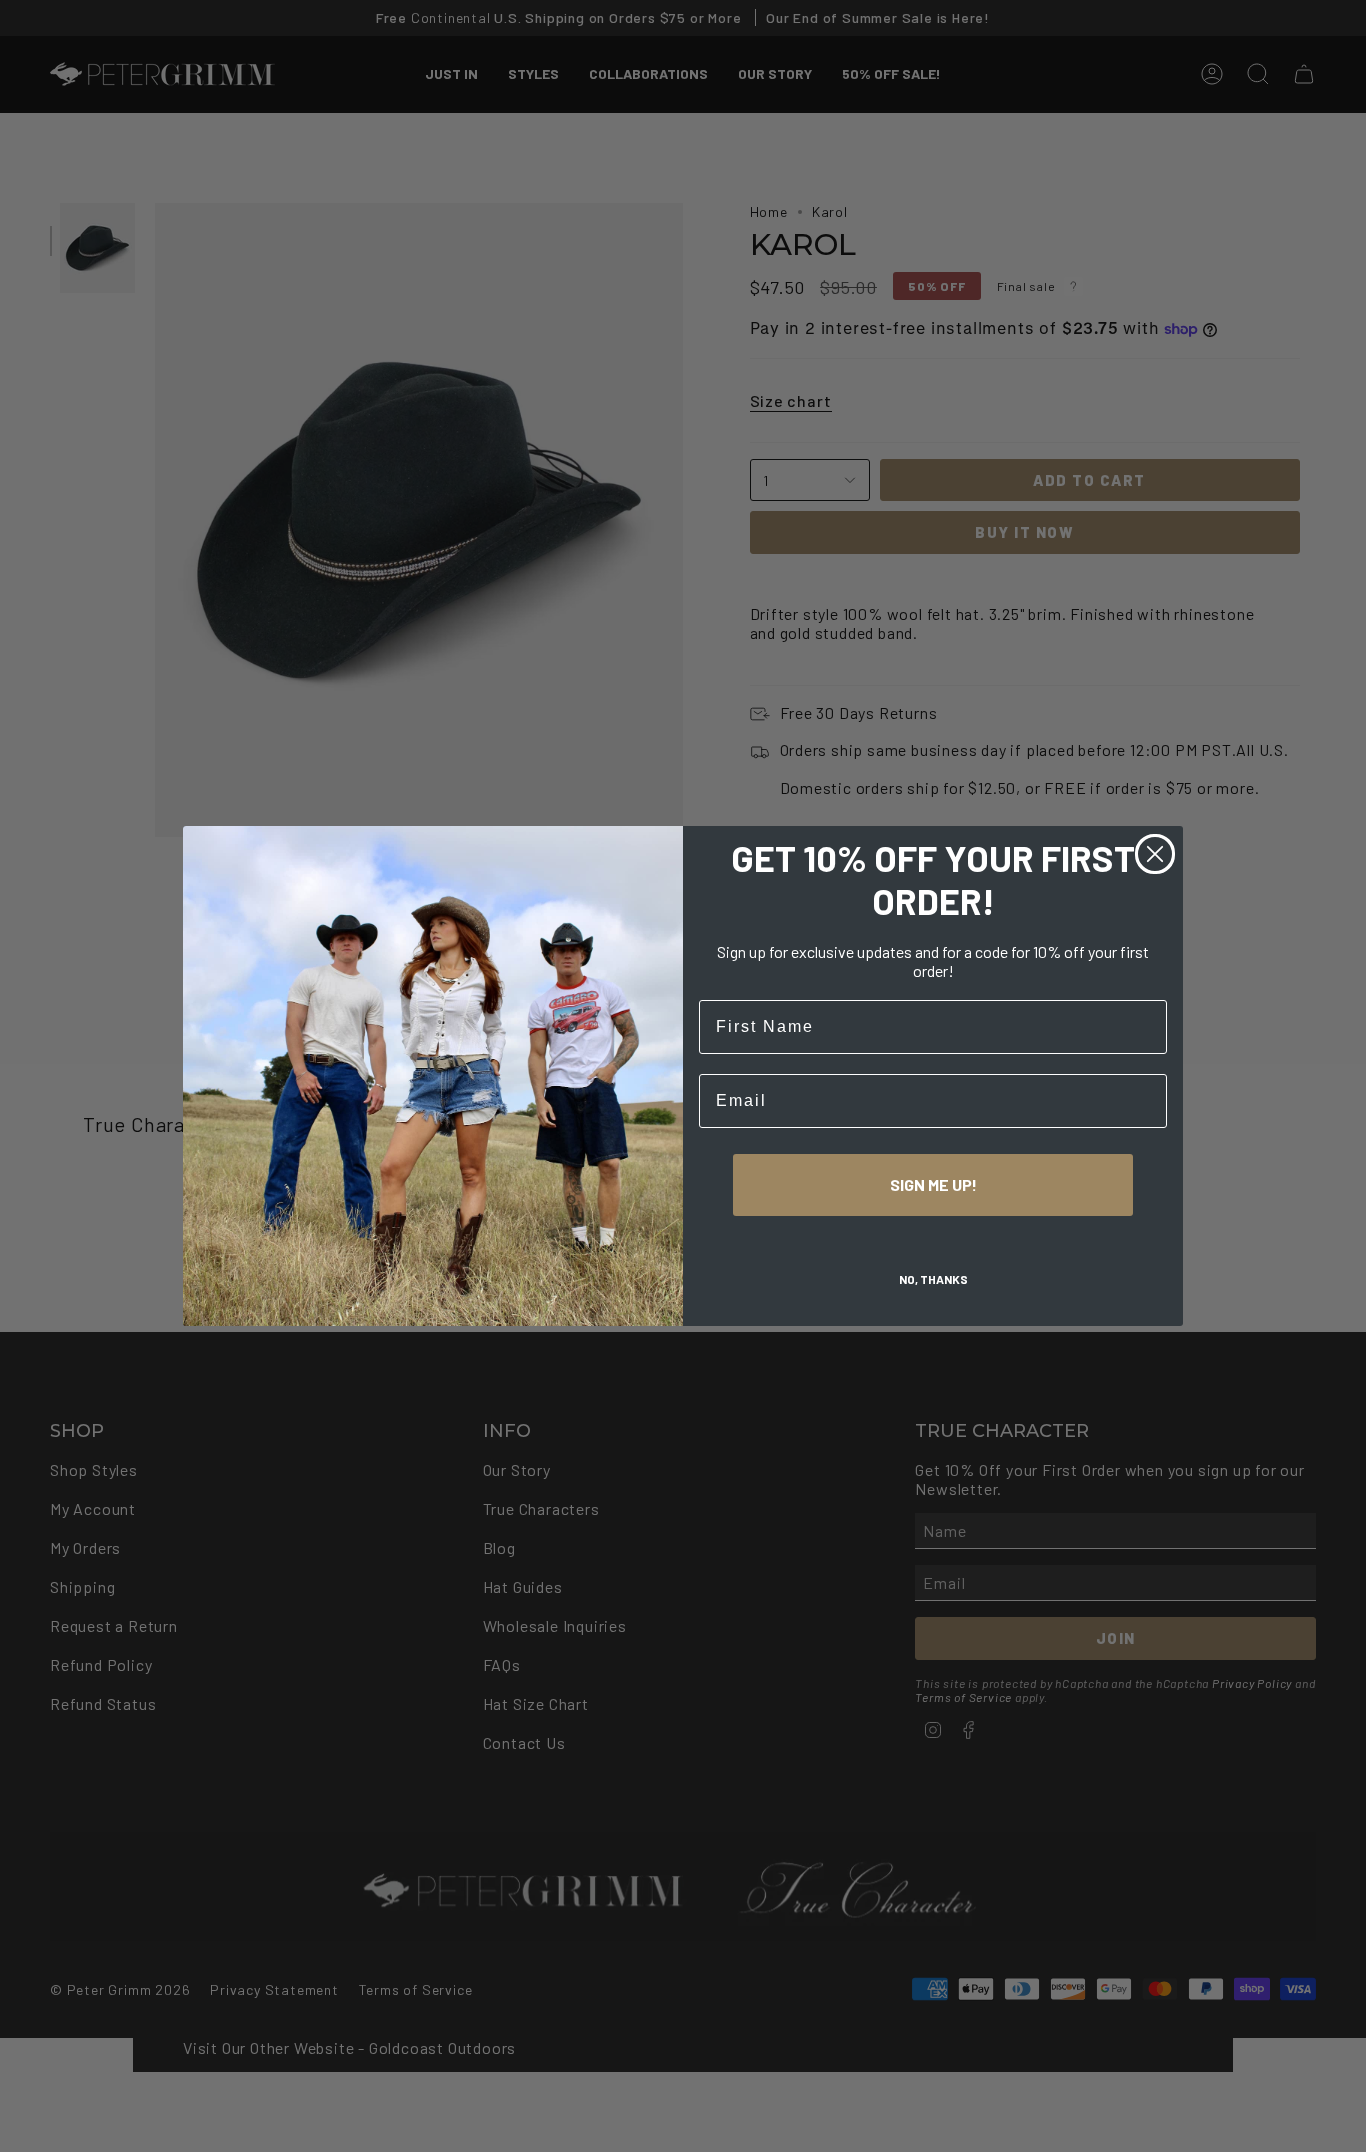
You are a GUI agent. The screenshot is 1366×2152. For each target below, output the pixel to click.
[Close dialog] (1155, 854)
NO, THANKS (933, 1279)
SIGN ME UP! (933, 1184)
